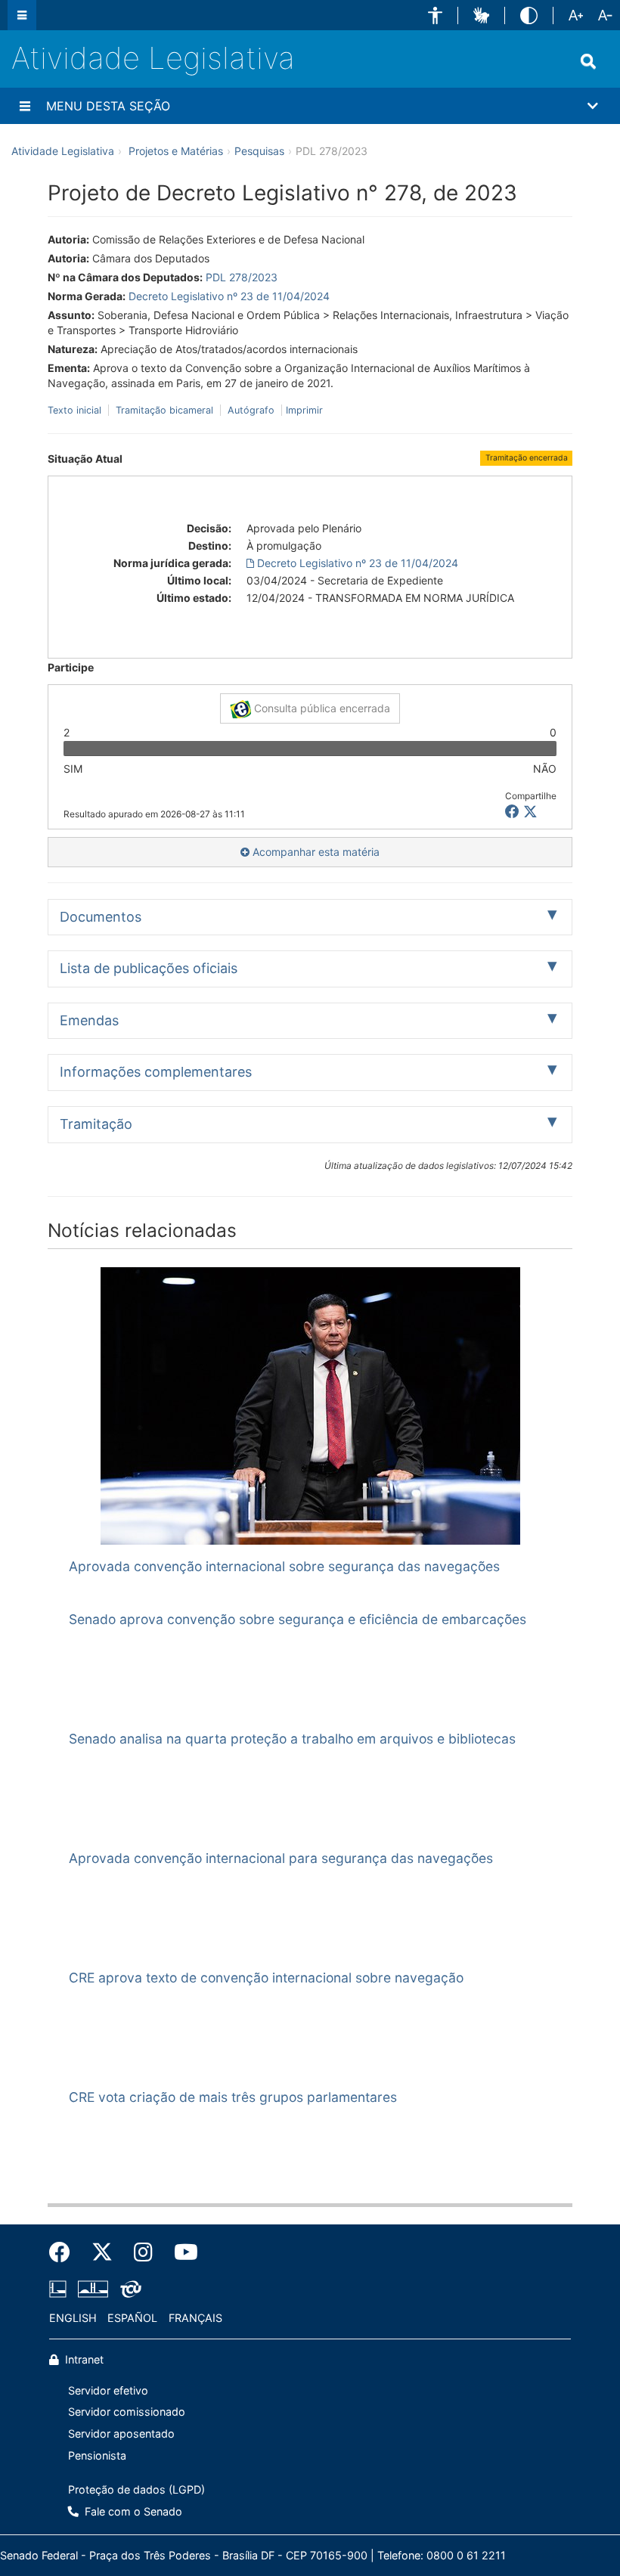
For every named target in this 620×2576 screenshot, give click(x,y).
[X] (530, 812)
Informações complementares (156, 1072)
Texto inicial (76, 410)
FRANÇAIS (195, 2318)
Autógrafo (251, 410)
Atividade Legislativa (153, 58)
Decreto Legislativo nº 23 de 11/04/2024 (229, 296)
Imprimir (304, 410)
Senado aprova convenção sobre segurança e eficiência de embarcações (298, 1619)
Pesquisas (259, 151)
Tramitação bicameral (164, 410)
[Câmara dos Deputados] (60, 2289)
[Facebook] (65, 2252)
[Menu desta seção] (25, 106)
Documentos (101, 917)
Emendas (89, 1020)
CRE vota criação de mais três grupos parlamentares (233, 2097)
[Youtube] (181, 2252)
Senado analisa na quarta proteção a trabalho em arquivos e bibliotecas (292, 1739)
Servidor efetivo (108, 2390)
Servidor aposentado (121, 2433)
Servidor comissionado (127, 2412)
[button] (435, 15)
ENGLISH (73, 2318)
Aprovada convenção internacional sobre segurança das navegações (284, 1566)
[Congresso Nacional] (93, 2289)
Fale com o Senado (132, 2511)
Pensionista (97, 2455)
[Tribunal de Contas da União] (128, 2289)
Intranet (83, 2359)
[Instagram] (143, 2252)
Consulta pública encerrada (321, 708)
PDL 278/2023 (242, 277)
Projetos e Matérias (176, 151)
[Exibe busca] (588, 61)
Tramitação (96, 1124)
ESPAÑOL (132, 2318)
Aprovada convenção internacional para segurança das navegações (281, 1858)
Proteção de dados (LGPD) (136, 2489)
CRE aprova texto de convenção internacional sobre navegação (266, 1978)
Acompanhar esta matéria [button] (315, 852)
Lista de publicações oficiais (149, 968)
